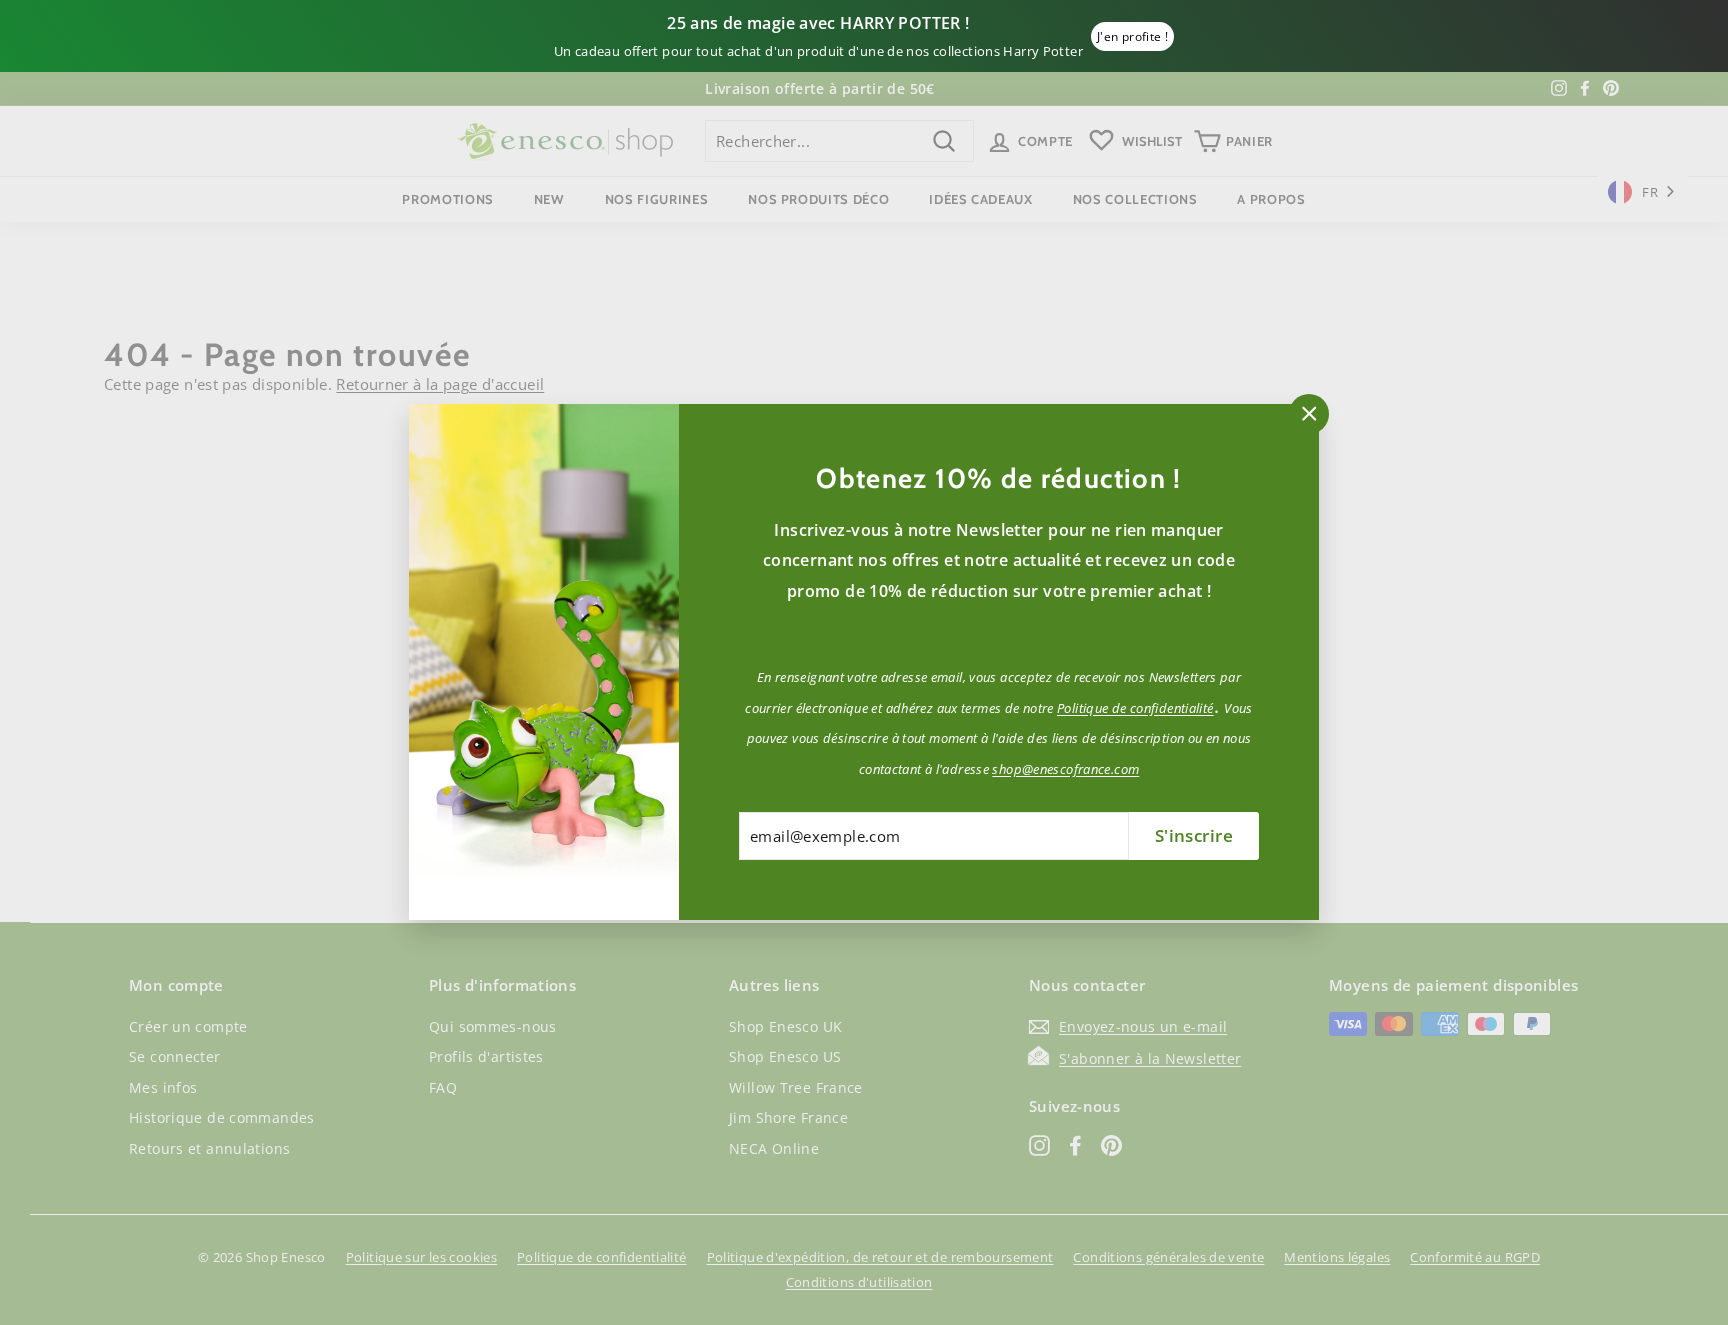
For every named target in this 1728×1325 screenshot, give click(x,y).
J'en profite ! (1132, 36)
